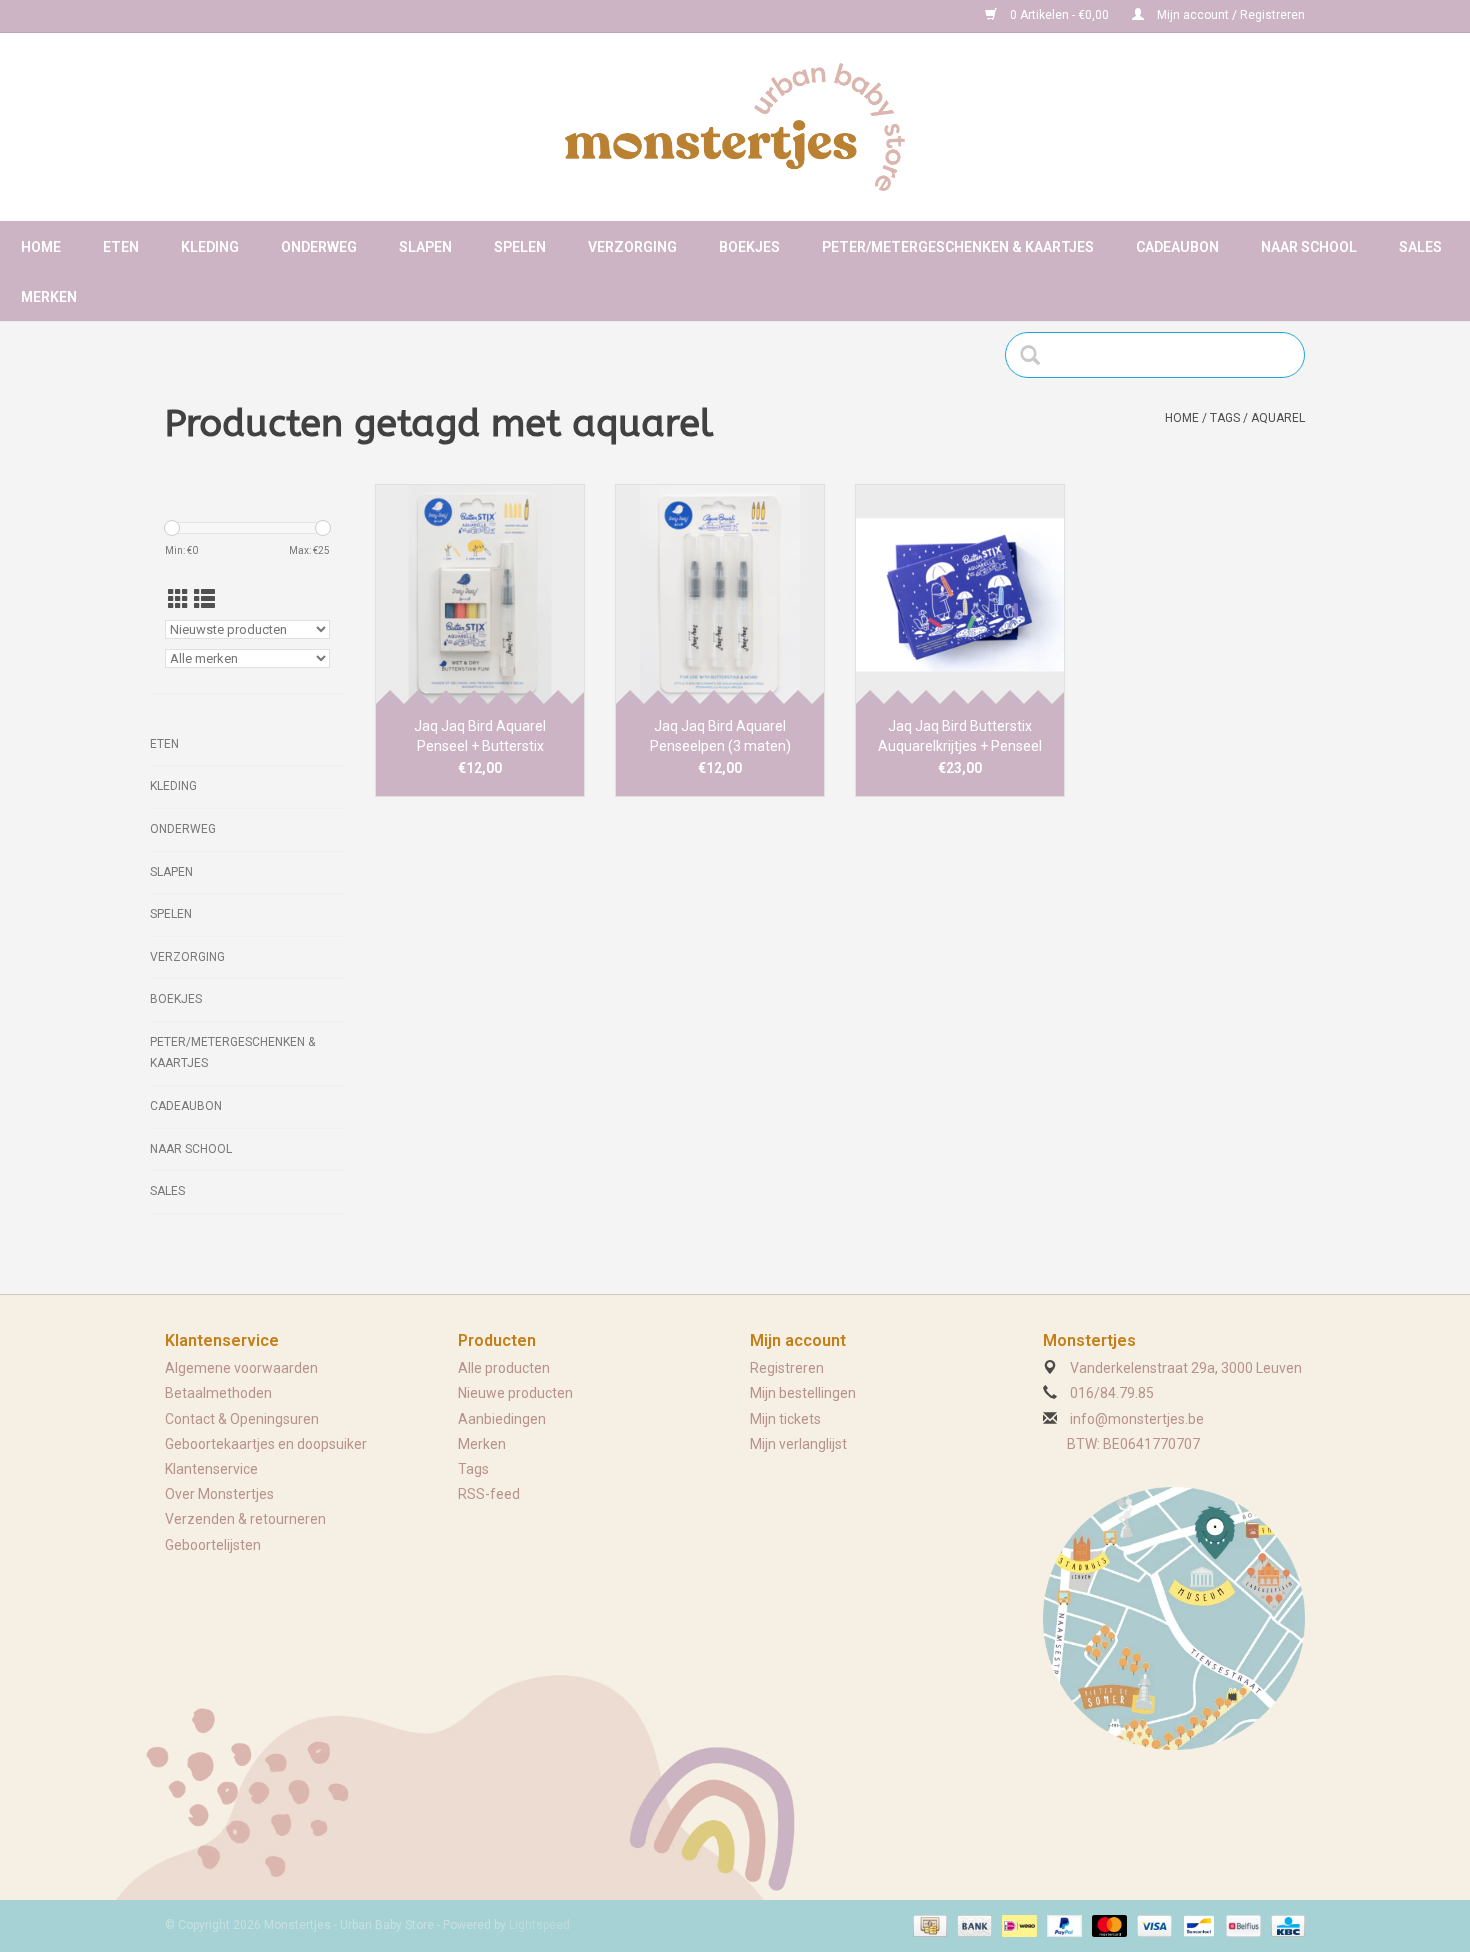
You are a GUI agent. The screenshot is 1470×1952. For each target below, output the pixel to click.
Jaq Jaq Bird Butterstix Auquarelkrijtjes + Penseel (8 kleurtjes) (960, 737)
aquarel (1278, 418)
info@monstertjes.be (1137, 1419)
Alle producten (504, 1368)
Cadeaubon (1177, 247)
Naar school (1309, 247)
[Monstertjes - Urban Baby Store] (735, 127)
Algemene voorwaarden (241, 1368)
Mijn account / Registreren (1229, 15)
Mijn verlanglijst (798, 1444)
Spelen (520, 247)
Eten (121, 247)
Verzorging (632, 247)
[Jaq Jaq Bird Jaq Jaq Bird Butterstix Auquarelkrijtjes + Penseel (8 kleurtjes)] (960, 594)
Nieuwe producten (515, 1393)
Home (41, 247)
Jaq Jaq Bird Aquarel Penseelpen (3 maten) (720, 736)
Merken (49, 297)
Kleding (210, 247)
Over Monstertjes (219, 1494)
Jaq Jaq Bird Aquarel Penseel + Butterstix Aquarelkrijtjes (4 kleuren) (480, 737)
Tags (1225, 418)
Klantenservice (211, 1469)
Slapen (425, 247)
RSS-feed (489, 1494)
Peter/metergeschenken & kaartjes (958, 247)
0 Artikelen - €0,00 (1059, 15)
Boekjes (749, 247)
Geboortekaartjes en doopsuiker (266, 1444)
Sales (1420, 247)
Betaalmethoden (218, 1393)
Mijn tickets (785, 1419)
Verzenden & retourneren (245, 1519)
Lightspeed (539, 1925)
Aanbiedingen (502, 1419)
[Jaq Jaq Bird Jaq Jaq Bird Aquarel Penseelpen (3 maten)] (720, 594)
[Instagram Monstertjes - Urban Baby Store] (251, 16)
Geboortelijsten (213, 1545)
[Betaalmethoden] (928, 1925)
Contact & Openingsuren (242, 1419)
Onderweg (319, 247)
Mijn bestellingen (803, 1393)
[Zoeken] (1036, 355)
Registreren (787, 1368)
